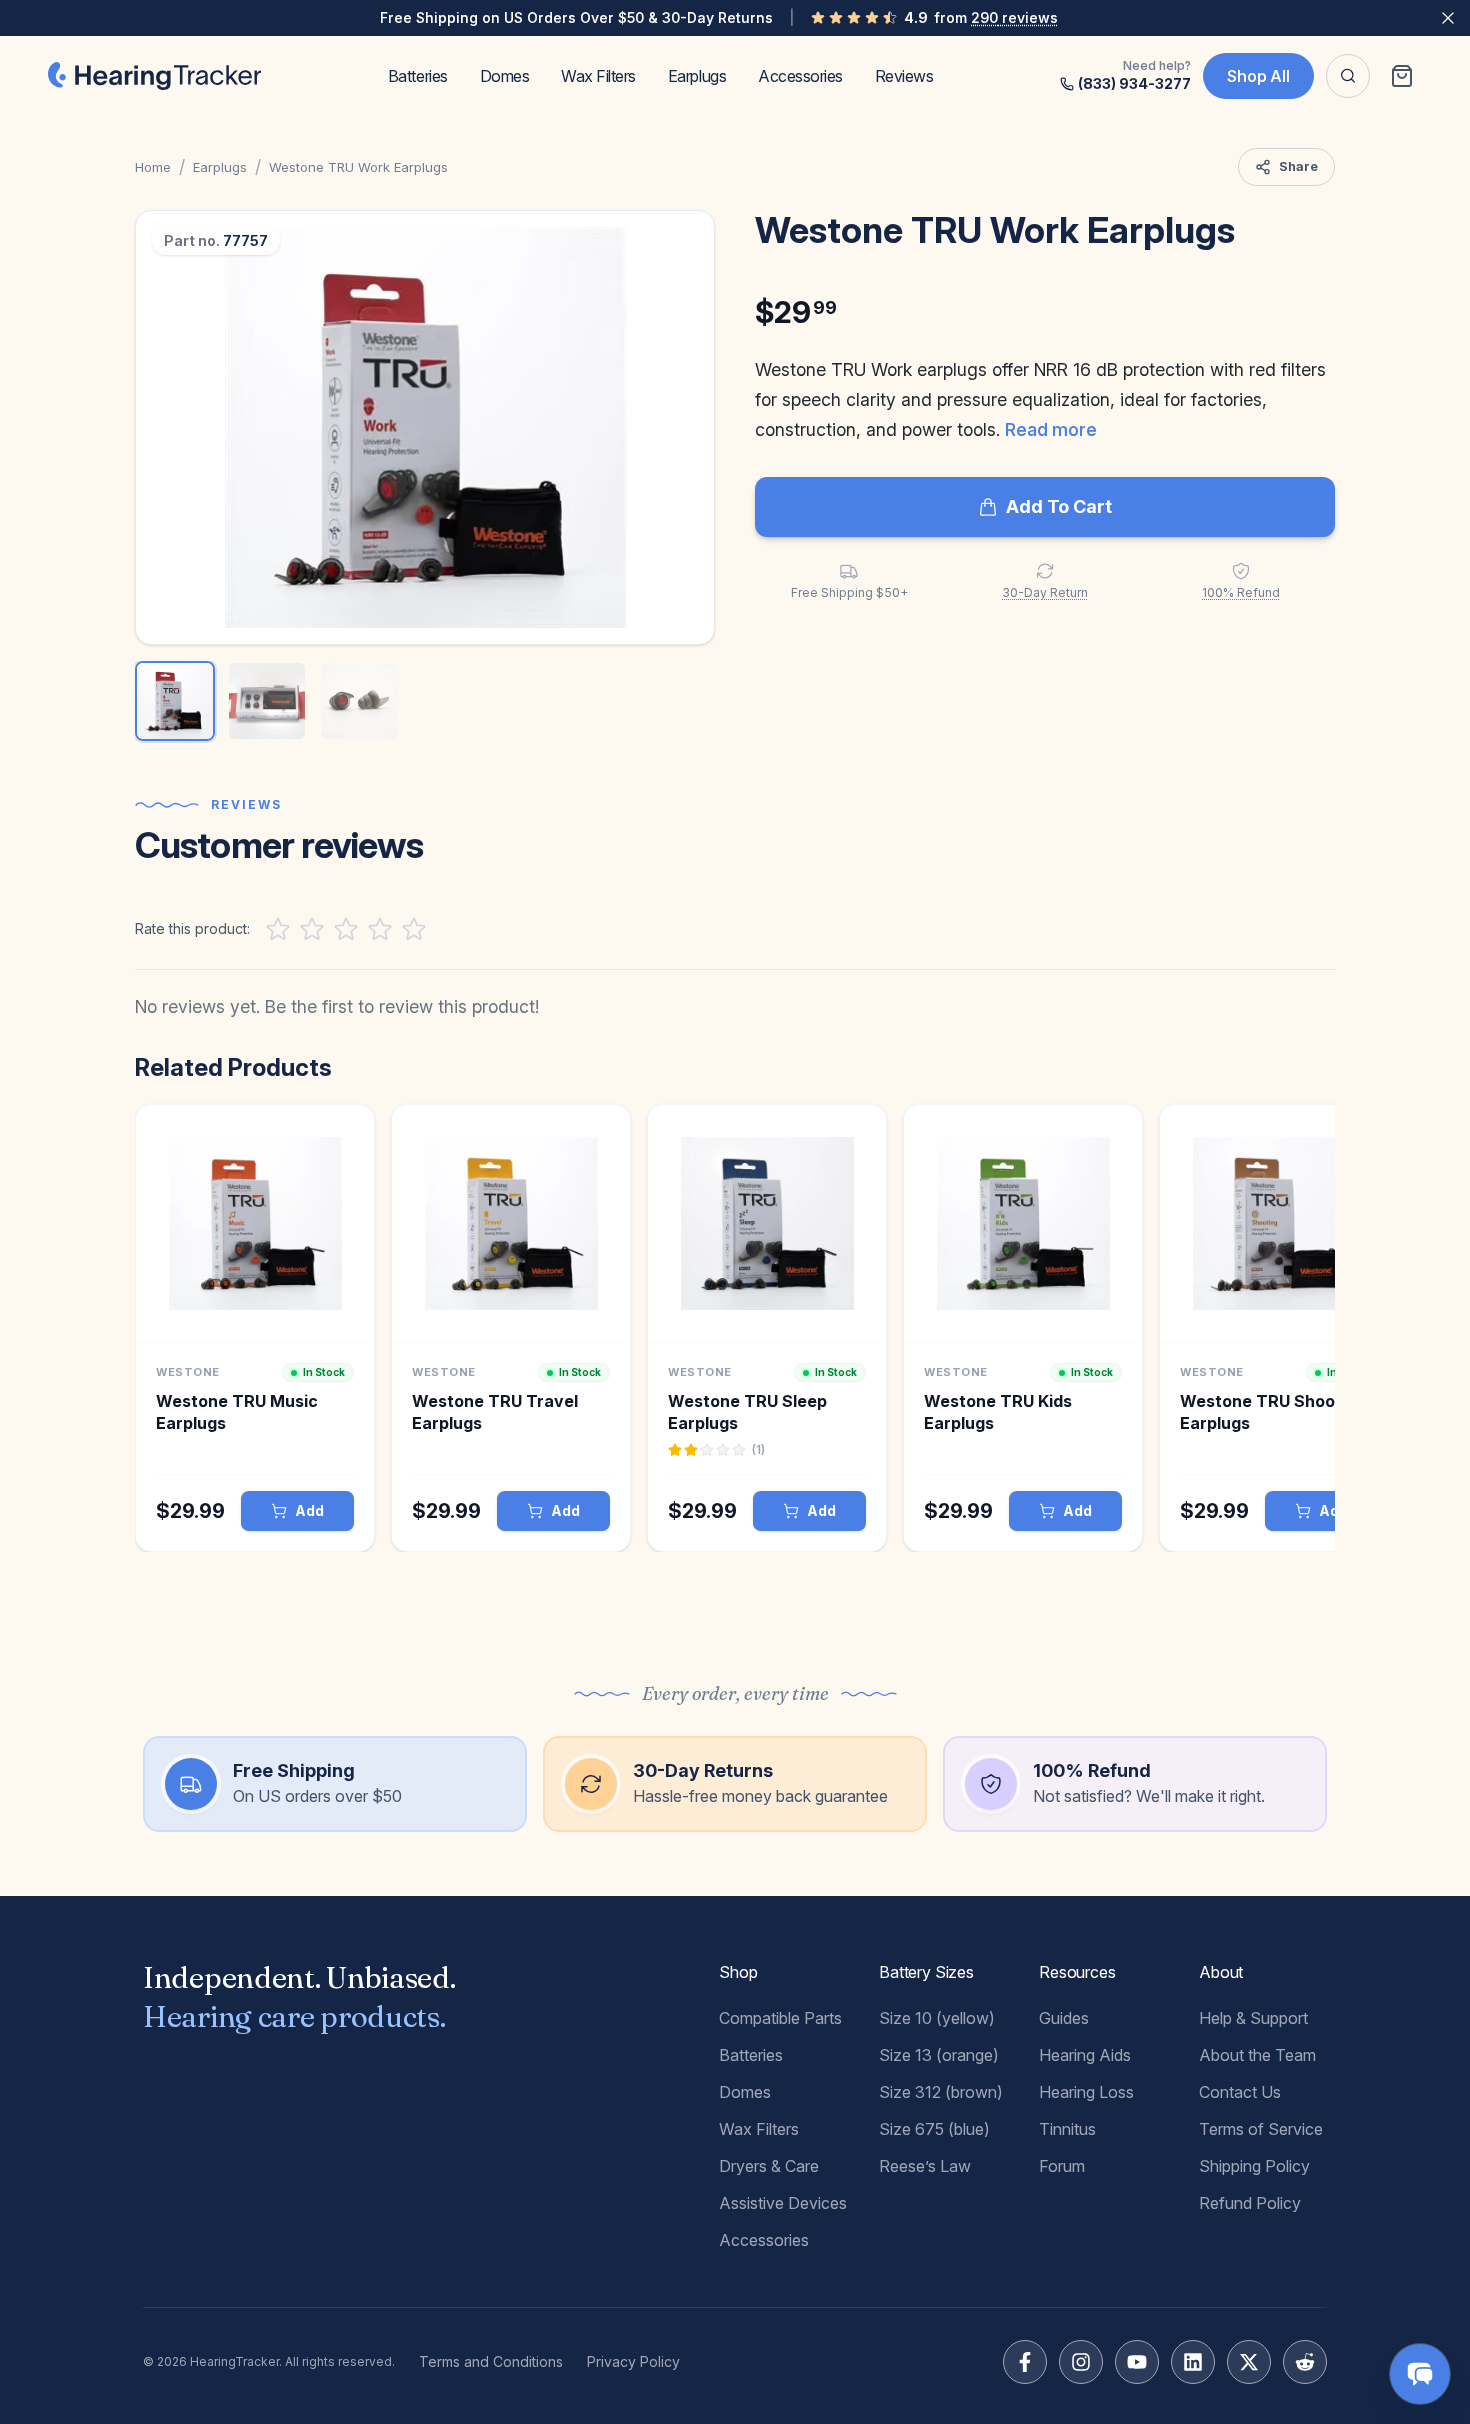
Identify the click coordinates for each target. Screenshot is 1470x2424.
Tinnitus (1067, 2129)
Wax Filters (598, 76)
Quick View (255, 1324)
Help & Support (1253, 2018)
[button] (425, 427)
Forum (1062, 2166)
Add (309, 1510)
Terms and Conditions (491, 2361)
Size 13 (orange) (939, 2055)
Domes (505, 76)
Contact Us (1240, 2092)
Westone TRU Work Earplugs (358, 167)
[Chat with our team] (1420, 2374)
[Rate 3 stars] (346, 929)
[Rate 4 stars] (380, 929)
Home (153, 167)
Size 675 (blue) (934, 2129)
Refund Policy (1250, 2203)
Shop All (1258, 76)
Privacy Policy (633, 2361)
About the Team (1257, 2055)
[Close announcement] (1448, 18)
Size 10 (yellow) (937, 2018)
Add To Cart (1059, 506)
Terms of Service (1261, 2129)
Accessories (800, 76)
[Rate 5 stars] (414, 929)
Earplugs (697, 76)
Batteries (418, 76)
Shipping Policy (1254, 2166)
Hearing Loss (1086, 2092)
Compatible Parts (780, 2018)
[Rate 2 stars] (312, 929)
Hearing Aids (1085, 2055)
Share (1298, 166)
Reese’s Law (925, 2166)
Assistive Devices (783, 2203)
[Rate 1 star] (278, 929)
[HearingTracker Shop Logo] (154, 76)
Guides (1064, 2018)
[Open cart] (1402, 76)
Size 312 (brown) (941, 2092)
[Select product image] (175, 701)
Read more (1051, 429)
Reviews (904, 76)
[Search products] (1348, 76)
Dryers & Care (769, 2166)
